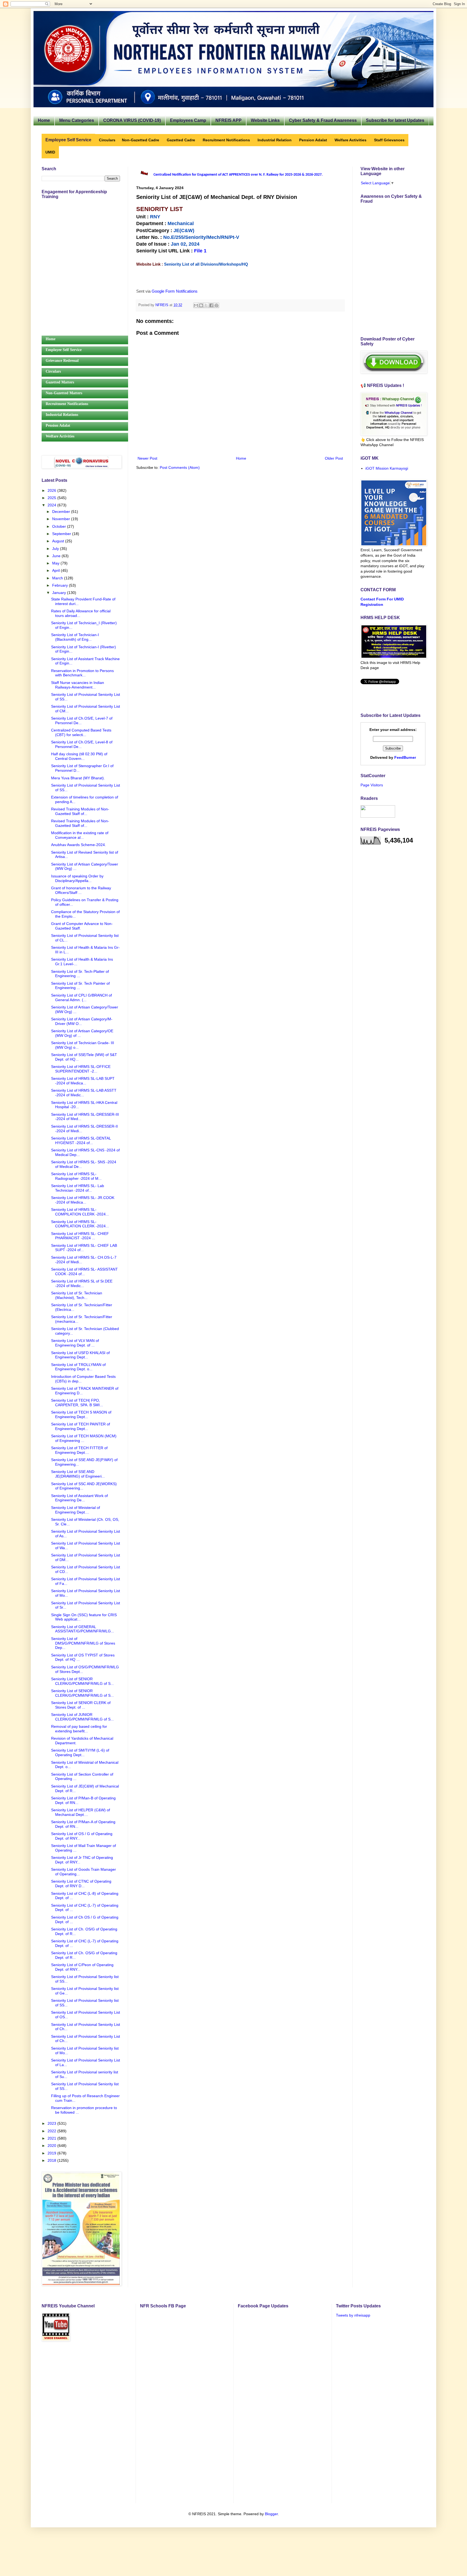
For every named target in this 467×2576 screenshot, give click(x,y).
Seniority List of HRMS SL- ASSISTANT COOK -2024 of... (84, 1272)
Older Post (334, 458)
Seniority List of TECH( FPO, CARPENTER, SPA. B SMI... (77, 1403)
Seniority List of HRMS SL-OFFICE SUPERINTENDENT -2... (81, 1069)
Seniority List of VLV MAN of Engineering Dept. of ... (75, 1343)
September (62, 534)
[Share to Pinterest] (216, 305)
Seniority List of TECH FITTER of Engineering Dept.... (79, 1450)
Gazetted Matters (60, 382)
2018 (52, 2160)
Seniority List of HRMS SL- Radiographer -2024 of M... (76, 1176)
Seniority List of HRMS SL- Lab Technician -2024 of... (78, 1188)
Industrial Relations (62, 415)
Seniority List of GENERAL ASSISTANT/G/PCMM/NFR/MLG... (83, 1629)
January (60, 593)
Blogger (271, 2514)
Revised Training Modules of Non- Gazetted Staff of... (80, 811)
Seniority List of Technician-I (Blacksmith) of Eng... (75, 637)
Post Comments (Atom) (180, 467)
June (57, 556)
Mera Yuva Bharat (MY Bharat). (78, 778)
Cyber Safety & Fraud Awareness (323, 120)
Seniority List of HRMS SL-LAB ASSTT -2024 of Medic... (84, 1093)
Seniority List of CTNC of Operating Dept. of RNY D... (81, 1884)
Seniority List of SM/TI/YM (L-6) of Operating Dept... (80, 1753)
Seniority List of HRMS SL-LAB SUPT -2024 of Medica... (83, 1081)
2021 (52, 2138)
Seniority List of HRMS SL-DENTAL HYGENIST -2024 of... (81, 1140)
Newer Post (147, 458)
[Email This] (196, 305)
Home (44, 120)
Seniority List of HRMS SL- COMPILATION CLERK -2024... (80, 1212)
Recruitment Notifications (67, 404)
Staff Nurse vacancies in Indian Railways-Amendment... (78, 685)
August (59, 541)
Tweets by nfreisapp (353, 2315)
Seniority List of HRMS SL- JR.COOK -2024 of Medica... (83, 1200)
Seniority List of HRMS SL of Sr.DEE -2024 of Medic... (82, 1283)
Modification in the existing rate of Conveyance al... (80, 835)
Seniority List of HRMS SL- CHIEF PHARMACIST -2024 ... (80, 1236)
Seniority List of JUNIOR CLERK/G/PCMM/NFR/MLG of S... (82, 1717)
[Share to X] (206, 305)
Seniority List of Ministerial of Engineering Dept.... (76, 1510)
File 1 (200, 251)
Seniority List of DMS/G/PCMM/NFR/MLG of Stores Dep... (83, 1643)
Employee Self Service (64, 350)
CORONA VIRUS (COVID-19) (132, 120)
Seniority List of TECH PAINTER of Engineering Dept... (81, 1426)
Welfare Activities (60, 436)
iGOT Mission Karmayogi (387, 468)
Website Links (265, 120)
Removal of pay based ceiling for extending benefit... (79, 1729)
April (56, 570)
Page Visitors (372, 785)
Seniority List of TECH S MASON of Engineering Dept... (81, 1414)
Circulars (53, 371)
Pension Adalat (58, 425)
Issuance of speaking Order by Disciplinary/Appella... (77, 878)
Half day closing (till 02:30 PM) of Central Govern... (79, 756)
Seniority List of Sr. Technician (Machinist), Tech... (77, 1295)
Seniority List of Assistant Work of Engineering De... (79, 1498)
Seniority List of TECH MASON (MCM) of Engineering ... (84, 1438)
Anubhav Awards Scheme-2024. (79, 845)
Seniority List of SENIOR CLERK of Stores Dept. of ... (81, 1705)
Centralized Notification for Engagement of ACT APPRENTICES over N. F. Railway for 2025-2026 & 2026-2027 (238, 175)
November (62, 519)
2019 (52, 2153)
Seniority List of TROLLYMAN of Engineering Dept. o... (78, 1367)
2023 (52, 2123)
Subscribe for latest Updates (395, 120)
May (56, 563)
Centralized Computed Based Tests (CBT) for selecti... (81, 732)
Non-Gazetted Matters (64, 393)
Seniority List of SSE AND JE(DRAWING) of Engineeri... (78, 1474)
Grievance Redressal (62, 361)
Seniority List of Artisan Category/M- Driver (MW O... (82, 1021)
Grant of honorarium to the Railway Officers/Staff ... (81, 890)
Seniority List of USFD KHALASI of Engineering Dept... (80, 1355)
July (56, 549)
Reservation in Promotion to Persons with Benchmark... (82, 673)
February (61, 585)
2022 (52, 2131)
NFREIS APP (229, 120)
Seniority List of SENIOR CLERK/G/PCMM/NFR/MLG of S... (82, 1681)
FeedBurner (405, 757)
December (62, 512)
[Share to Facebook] (211, 305)
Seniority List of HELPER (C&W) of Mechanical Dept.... (81, 1812)
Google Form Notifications (175, 291)
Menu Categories (77, 120)
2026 (52, 490)
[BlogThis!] (201, 305)
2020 (52, 2146)
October (60, 526)
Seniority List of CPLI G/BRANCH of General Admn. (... (81, 998)
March (58, 578)
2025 (52, 498)
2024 (52, 505)
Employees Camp (188, 120)
